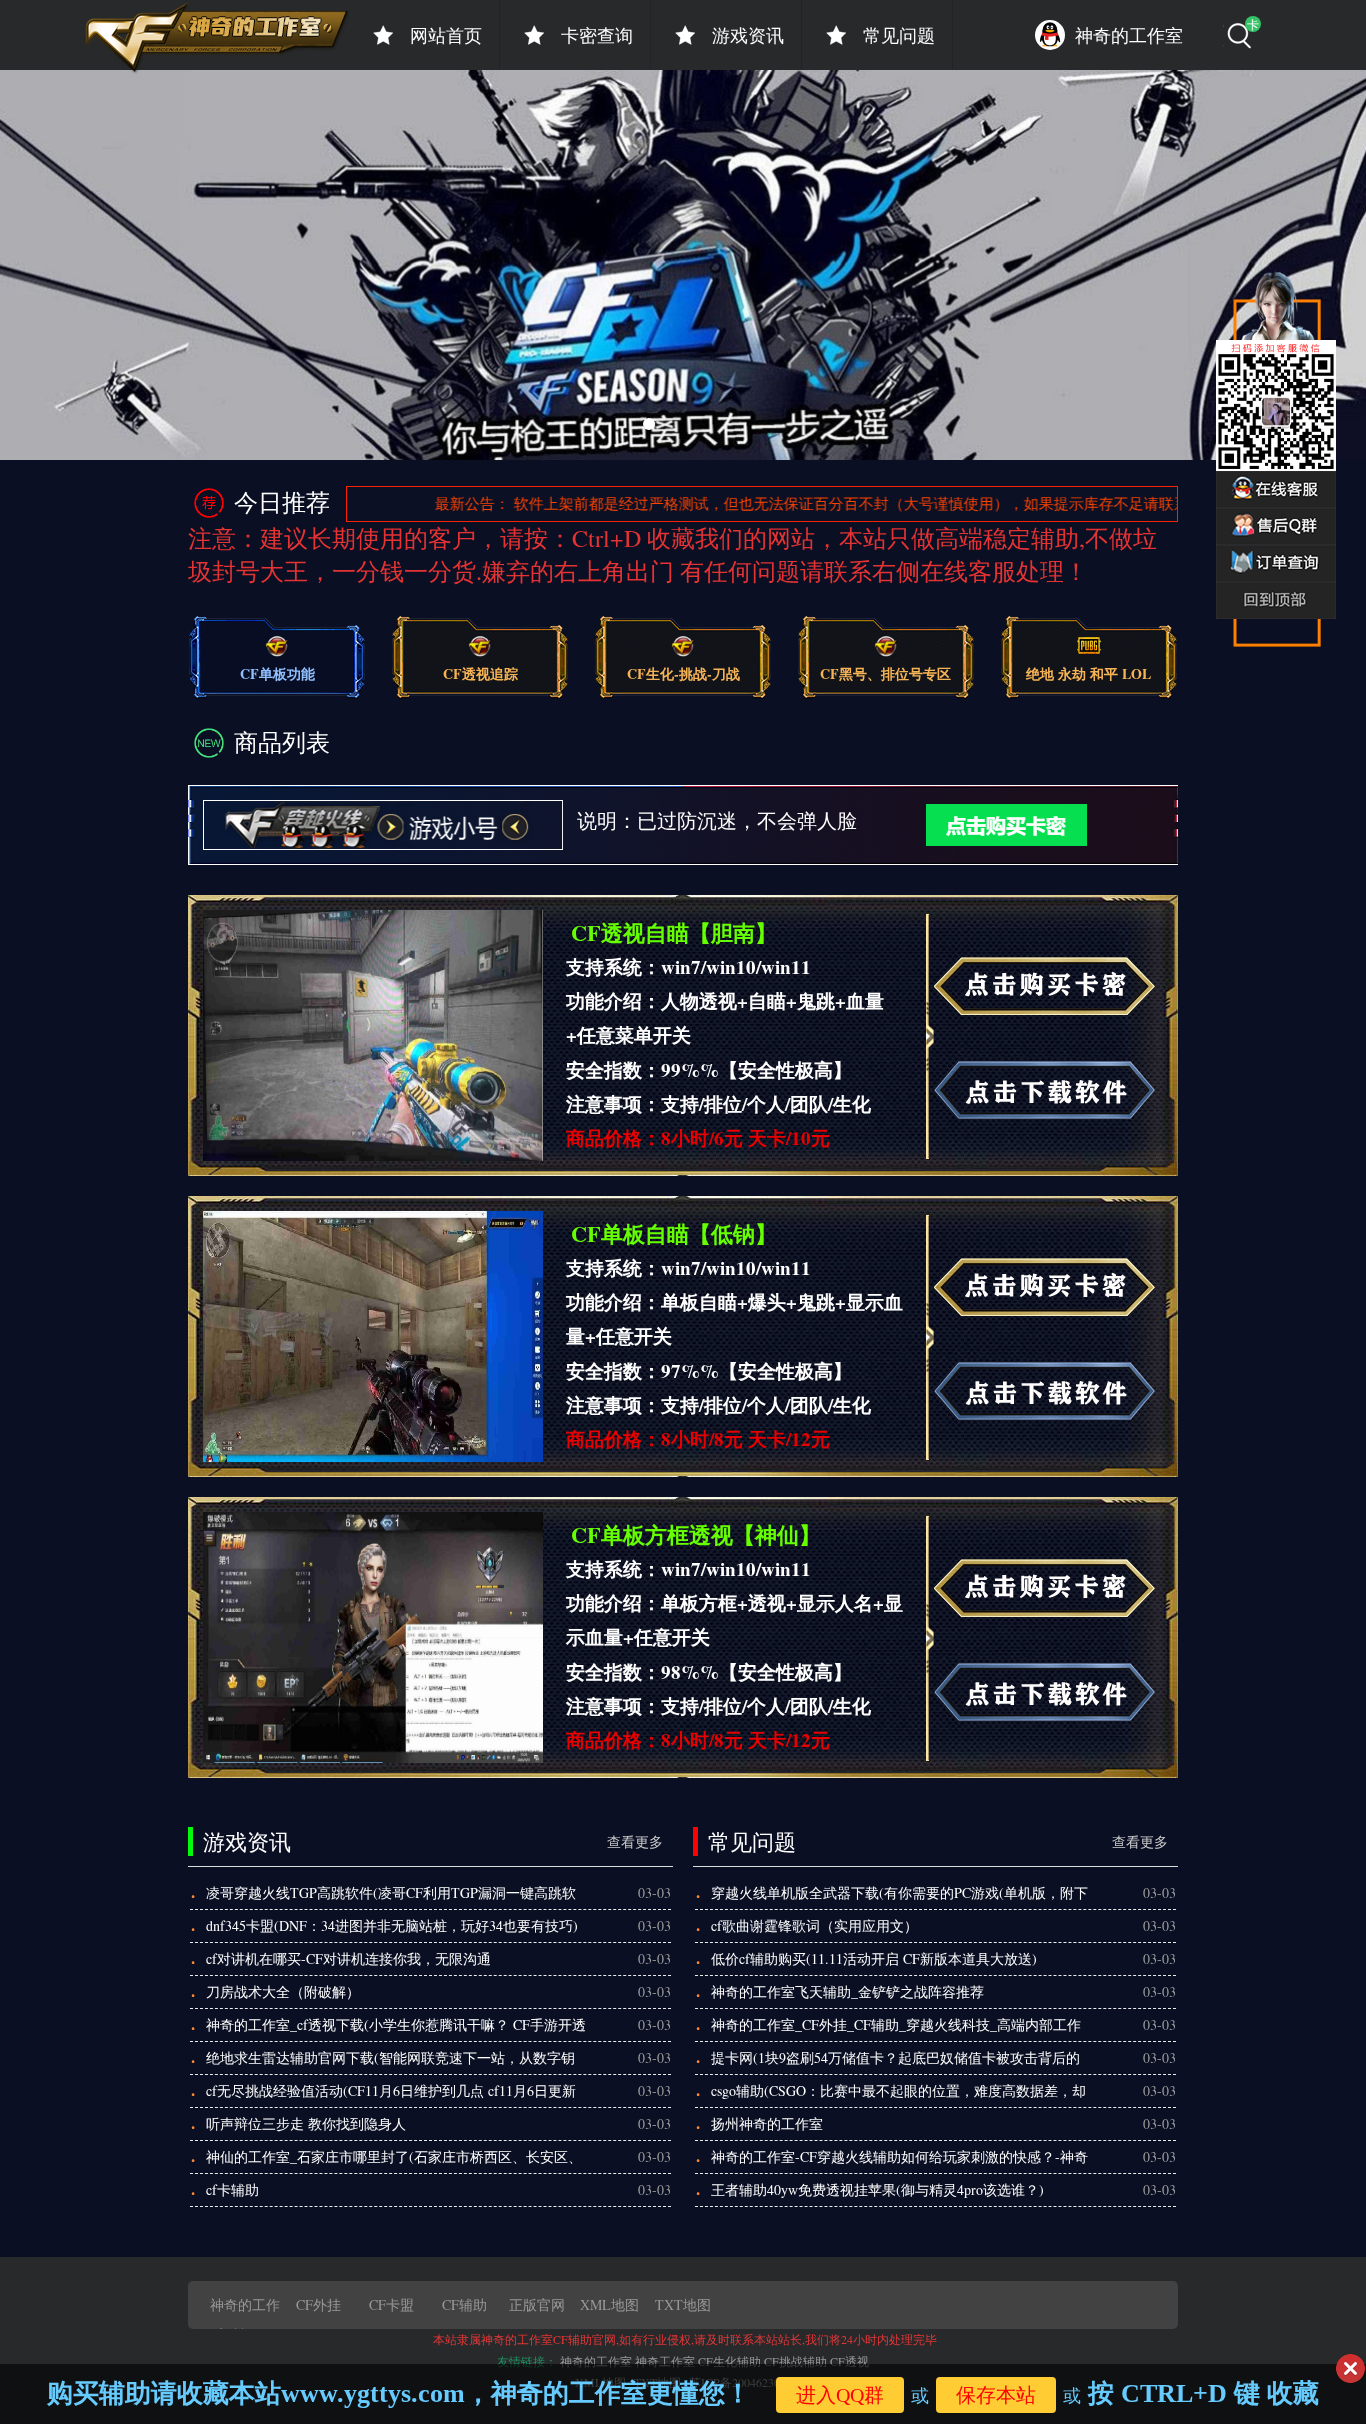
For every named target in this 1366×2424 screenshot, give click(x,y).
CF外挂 (318, 2304)
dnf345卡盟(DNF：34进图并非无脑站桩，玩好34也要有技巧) (392, 1925)
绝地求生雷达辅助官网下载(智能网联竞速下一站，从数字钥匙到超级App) (390, 2061)
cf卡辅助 (232, 2189)
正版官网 (537, 2304)
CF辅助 (464, 2304)
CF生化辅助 (729, 2361)
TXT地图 (683, 2304)
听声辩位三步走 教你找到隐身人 (306, 2123)
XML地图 (609, 2304)
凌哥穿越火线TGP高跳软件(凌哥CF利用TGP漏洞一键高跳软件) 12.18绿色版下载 (391, 1896)
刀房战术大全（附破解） (283, 1991)
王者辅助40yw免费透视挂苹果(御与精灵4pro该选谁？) (877, 2189)
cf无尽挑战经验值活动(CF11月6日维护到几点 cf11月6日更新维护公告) (391, 2094)
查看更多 (635, 1841)
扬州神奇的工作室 (767, 2123)
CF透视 (849, 2361)
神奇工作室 (665, 2361)
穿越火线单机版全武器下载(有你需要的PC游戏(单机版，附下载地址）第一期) (899, 1896)
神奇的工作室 (596, 2361)
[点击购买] (974, 822)
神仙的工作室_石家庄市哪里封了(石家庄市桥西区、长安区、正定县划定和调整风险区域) (394, 2160)
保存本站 (996, 2395)
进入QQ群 (840, 2395)
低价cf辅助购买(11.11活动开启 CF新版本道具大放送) (874, 1958)
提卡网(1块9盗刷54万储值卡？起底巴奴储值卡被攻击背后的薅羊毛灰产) (895, 2061)
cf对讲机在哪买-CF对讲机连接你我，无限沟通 (348, 1958)
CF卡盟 (391, 2304)
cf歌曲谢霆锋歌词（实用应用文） (814, 1925)
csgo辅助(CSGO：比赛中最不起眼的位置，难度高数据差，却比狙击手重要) (898, 2094)
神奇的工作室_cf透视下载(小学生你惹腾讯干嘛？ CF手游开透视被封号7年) (396, 2028)
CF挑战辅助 (795, 2361)
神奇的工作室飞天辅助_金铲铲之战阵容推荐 (847, 1991)
